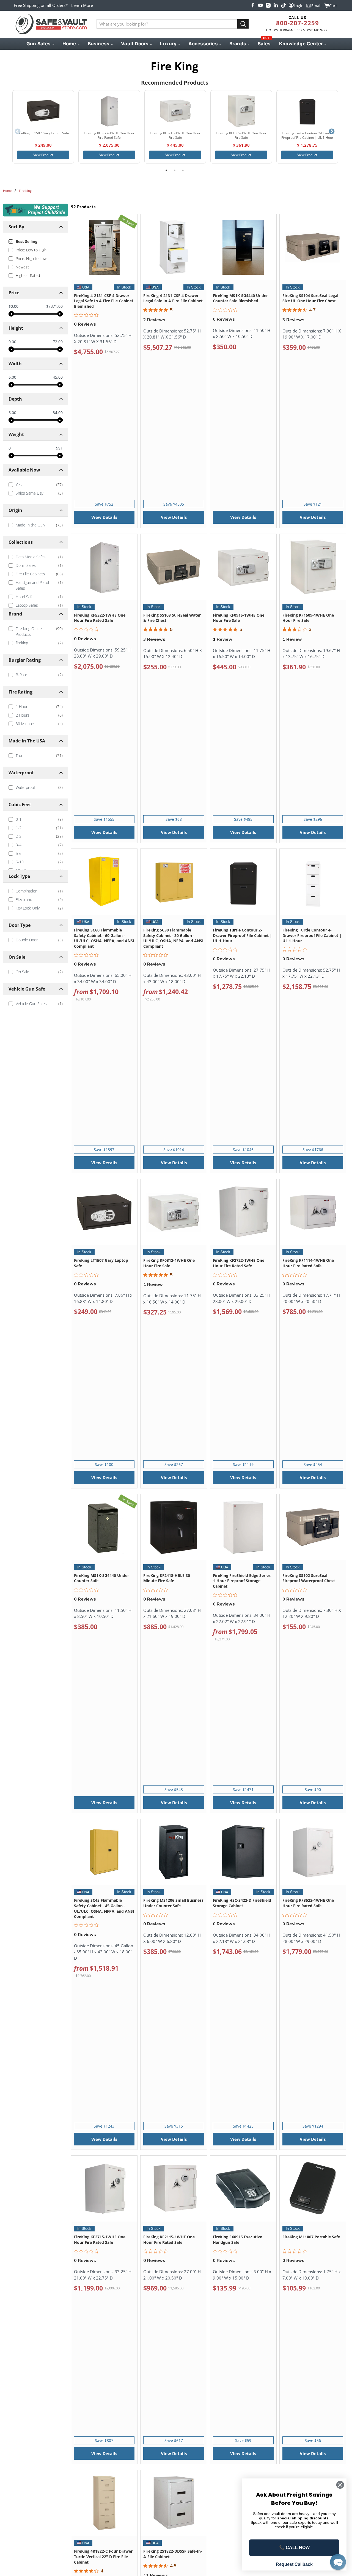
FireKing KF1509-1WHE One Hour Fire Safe (308, 618)
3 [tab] (183, 170)
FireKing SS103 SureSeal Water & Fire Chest (172, 618)
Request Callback (294, 2564)
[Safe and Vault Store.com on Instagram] (268, 5)
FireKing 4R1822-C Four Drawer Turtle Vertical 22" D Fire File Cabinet (103, 2556)
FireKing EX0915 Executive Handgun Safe (237, 2240)
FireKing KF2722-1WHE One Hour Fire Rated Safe (239, 1263)
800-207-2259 (298, 23)
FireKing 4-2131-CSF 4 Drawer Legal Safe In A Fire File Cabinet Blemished (104, 301)
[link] (35, 485)
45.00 (58, 377)
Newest (22, 267)
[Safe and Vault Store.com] (51, 24)
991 (59, 448)
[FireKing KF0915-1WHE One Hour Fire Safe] (175, 111)
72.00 (58, 342)
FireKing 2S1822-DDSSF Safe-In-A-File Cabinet (173, 2554)
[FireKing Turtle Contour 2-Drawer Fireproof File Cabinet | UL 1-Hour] (307, 111)
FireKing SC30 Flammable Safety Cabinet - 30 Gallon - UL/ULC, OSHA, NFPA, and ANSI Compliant (173, 938)
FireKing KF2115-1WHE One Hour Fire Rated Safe (169, 2240)
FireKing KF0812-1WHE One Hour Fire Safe (169, 1263)
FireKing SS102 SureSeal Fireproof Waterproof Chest (309, 1578)
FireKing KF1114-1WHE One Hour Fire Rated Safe (308, 1263)
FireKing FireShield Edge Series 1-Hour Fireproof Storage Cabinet (242, 1581)
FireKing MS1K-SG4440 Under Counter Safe (101, 1578)
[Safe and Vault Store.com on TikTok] (284, 5)
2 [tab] (175, 170)
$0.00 (13, 306)
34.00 (58, 413)
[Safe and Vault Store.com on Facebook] (253, 5)
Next (332, 132)
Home (7, 191)
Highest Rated (28, 275)
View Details (104, 517)
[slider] (11, 314)
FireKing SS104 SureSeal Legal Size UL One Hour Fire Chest (310, 298)
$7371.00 (54, 306)
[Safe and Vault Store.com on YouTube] (260, 5)
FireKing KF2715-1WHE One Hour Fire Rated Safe (100, 2240)
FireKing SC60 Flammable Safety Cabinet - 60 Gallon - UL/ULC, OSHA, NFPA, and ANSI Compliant (104, 938)
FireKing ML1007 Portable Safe (311, 2237)
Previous (18, 132)
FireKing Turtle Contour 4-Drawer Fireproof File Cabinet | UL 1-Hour (312, 935)
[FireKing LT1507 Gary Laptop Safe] (43, 111)
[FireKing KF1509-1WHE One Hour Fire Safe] (241, 111)
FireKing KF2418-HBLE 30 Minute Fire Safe (167, 1578)
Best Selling (27, 241)
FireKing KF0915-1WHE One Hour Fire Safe (239, 618)
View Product (43, 155)
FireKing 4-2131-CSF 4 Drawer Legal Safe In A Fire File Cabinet (173, 298)
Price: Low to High (31, 250)
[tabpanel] (43, 127)
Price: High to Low (31, 258)
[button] (338, 2562)
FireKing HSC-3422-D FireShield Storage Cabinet (242, 1903)
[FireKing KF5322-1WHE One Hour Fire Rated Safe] (109, 111)
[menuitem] (40, 44)
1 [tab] (166, 170)
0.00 (12, 342)
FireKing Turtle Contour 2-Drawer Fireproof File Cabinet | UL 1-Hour (242, 935)
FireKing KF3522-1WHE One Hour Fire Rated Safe (308, 1903)
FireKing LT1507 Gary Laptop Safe (101, 1263)
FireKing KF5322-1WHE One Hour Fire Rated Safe (100, 618)
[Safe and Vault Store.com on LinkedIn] (276, 5)
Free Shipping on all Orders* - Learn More (53, 5)
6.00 (12, 377)
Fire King (25, 191)
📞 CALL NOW (294, 2548)
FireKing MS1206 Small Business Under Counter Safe (173, 1903)
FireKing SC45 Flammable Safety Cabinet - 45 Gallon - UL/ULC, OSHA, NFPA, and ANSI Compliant (104, 1908)
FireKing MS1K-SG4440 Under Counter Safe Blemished (240, 298)
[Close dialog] (340, 2485)
